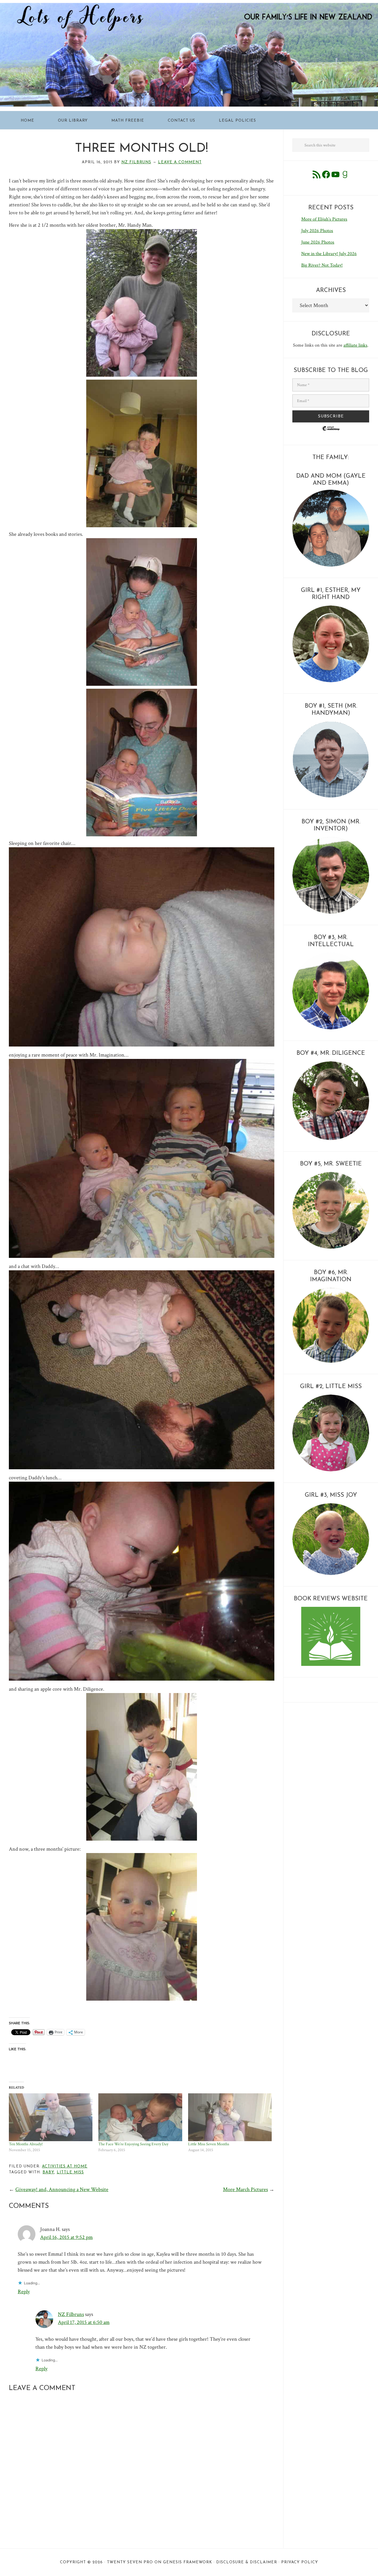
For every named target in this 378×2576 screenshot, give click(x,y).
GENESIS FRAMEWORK (188, 2562)
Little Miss (70, 2172)
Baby (48, 2172)
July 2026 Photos (317, 231)
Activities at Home (65, 2166)
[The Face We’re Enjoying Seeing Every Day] (140, 2117)
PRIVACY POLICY (300, 2562)
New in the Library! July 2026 (329, 254)
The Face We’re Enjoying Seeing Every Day (133, 2144)
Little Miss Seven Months (209, 2144)
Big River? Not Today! (322, 265)
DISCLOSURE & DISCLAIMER (247, 2562)
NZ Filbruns (71, 2314)
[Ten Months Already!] (51, 2117)
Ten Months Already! (26, 2144)
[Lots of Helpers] (189, 7)
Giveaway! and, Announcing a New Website (62, 2189)
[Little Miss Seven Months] (230, 2117)
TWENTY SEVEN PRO (130, 2562)
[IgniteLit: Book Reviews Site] (331, 1665)
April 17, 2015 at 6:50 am (84, 2322)
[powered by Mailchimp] (331, 433)
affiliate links (355, 345)
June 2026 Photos (318, 242)
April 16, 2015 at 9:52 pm (66, 2237)
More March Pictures (245, 2189)
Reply (24, 2292)
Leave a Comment (180, 162)
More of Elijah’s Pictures (324, 219)
